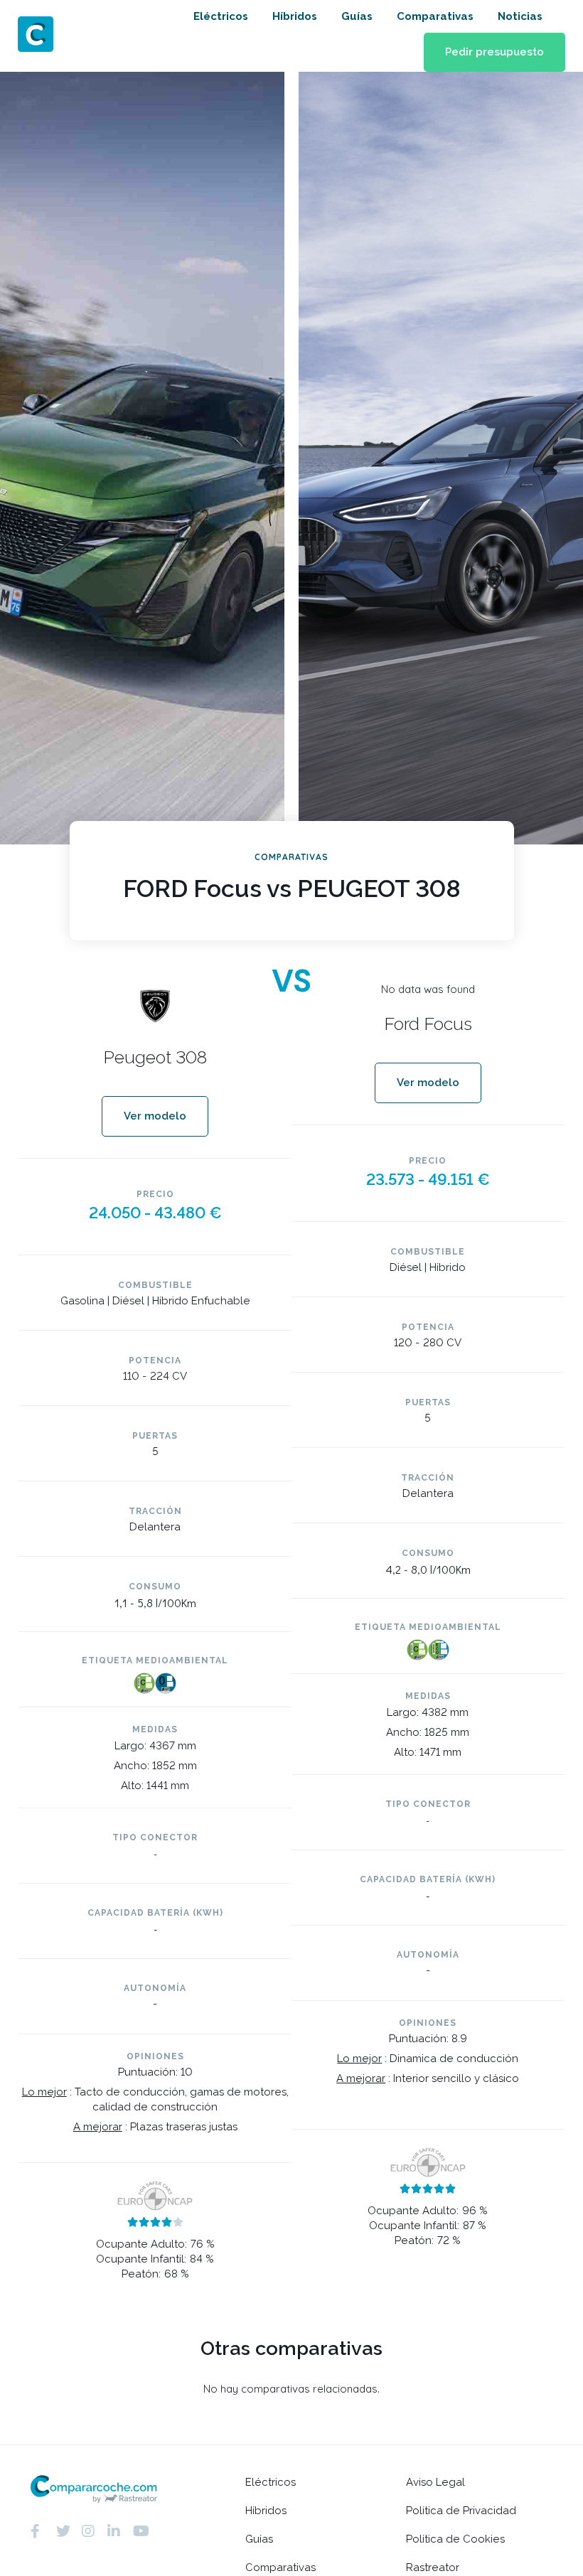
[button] (494, 52)
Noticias (520, 16)
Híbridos (295, 16)
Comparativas (435, 16)
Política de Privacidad (461, 2511)
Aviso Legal (435, 2482)
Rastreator (433, 2567)
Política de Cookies (455, 2539)
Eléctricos (221, 16)
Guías (357, 16)
